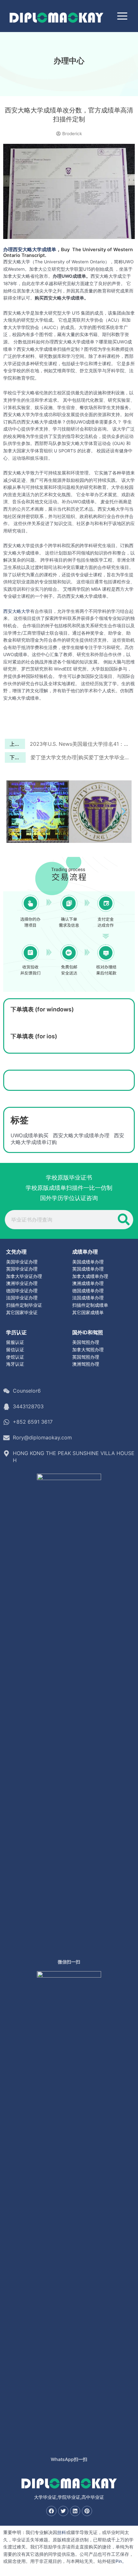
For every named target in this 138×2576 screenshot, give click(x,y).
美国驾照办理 (86, 1342)
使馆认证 (15, 1357)
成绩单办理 (85, 1252)
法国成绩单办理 (88, 1298)
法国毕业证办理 (22, 1298)
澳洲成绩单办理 (88, 1283)
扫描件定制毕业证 (24, 1305)
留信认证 (15, 1350)
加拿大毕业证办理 (24, 1276)
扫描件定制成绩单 (90, 1305)
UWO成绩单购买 (30, 1135)
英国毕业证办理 (22, 1269)
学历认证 (16, 1332)
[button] (14, 811)
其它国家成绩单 (88, 1313)
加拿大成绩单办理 (90, 1276)
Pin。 (121, 2561)
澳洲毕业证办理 (22, 1283)
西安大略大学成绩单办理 (81, 1135)
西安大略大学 (17, 611)
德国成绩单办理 (88, 1291)
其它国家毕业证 (22, 1313)
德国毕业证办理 (22, 1291)
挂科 (62, 2532)
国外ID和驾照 (88, 1332)
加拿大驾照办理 (88, 1350)
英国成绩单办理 (88, 1269)
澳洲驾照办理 (86, 1364)
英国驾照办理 (86, 1357)
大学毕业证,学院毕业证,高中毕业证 (69, 2497)
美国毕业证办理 (22, 1262)
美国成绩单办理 (88, 1262)
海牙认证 (15, 1364)
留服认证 (15, 1342)
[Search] (124, 1220)
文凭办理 (16, 1252)
